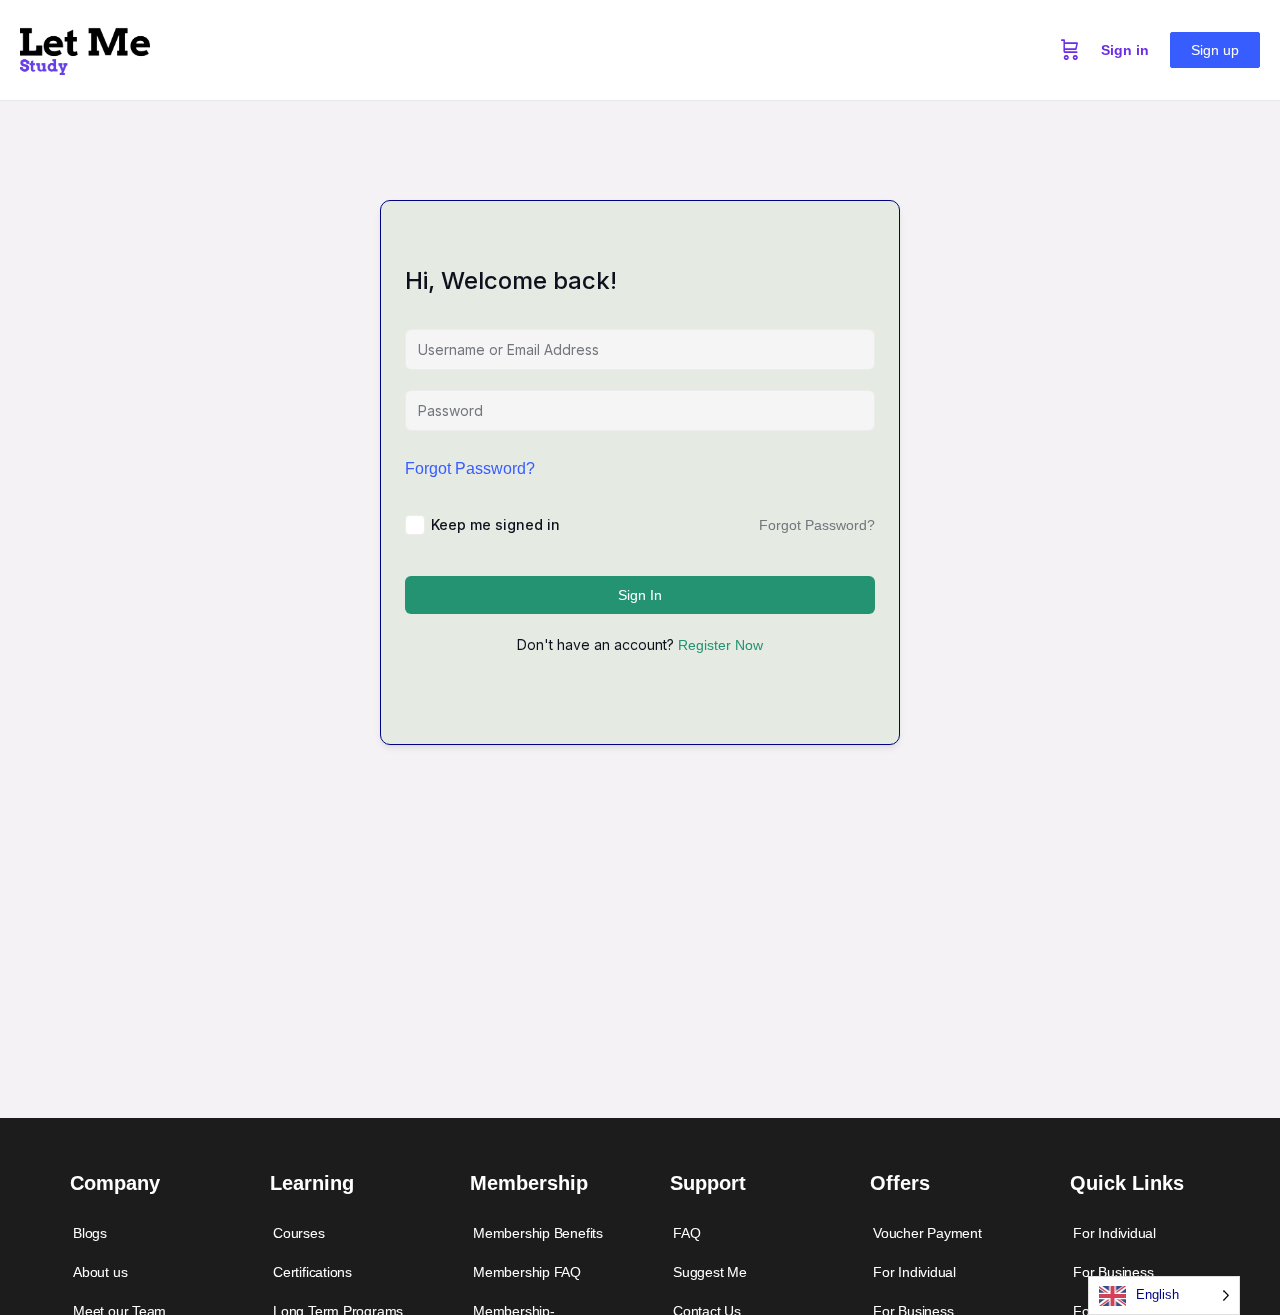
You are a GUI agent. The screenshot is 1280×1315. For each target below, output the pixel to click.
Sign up (1215, 50)
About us (100, 1272)
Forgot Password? (470, 468)
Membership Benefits (538, 1233)
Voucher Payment (927, 1233)
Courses (299, 1233)
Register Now (720, 645)
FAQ (686, 1233)
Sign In (640, 595)
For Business (1113, 1272)
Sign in (1125, 50)
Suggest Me (710, 1272)
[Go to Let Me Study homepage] (85, 47)
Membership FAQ (527, 1272)
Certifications (312, 1272)
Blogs (90, 1233)
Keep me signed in (495, 524)
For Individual (914, 1272)
